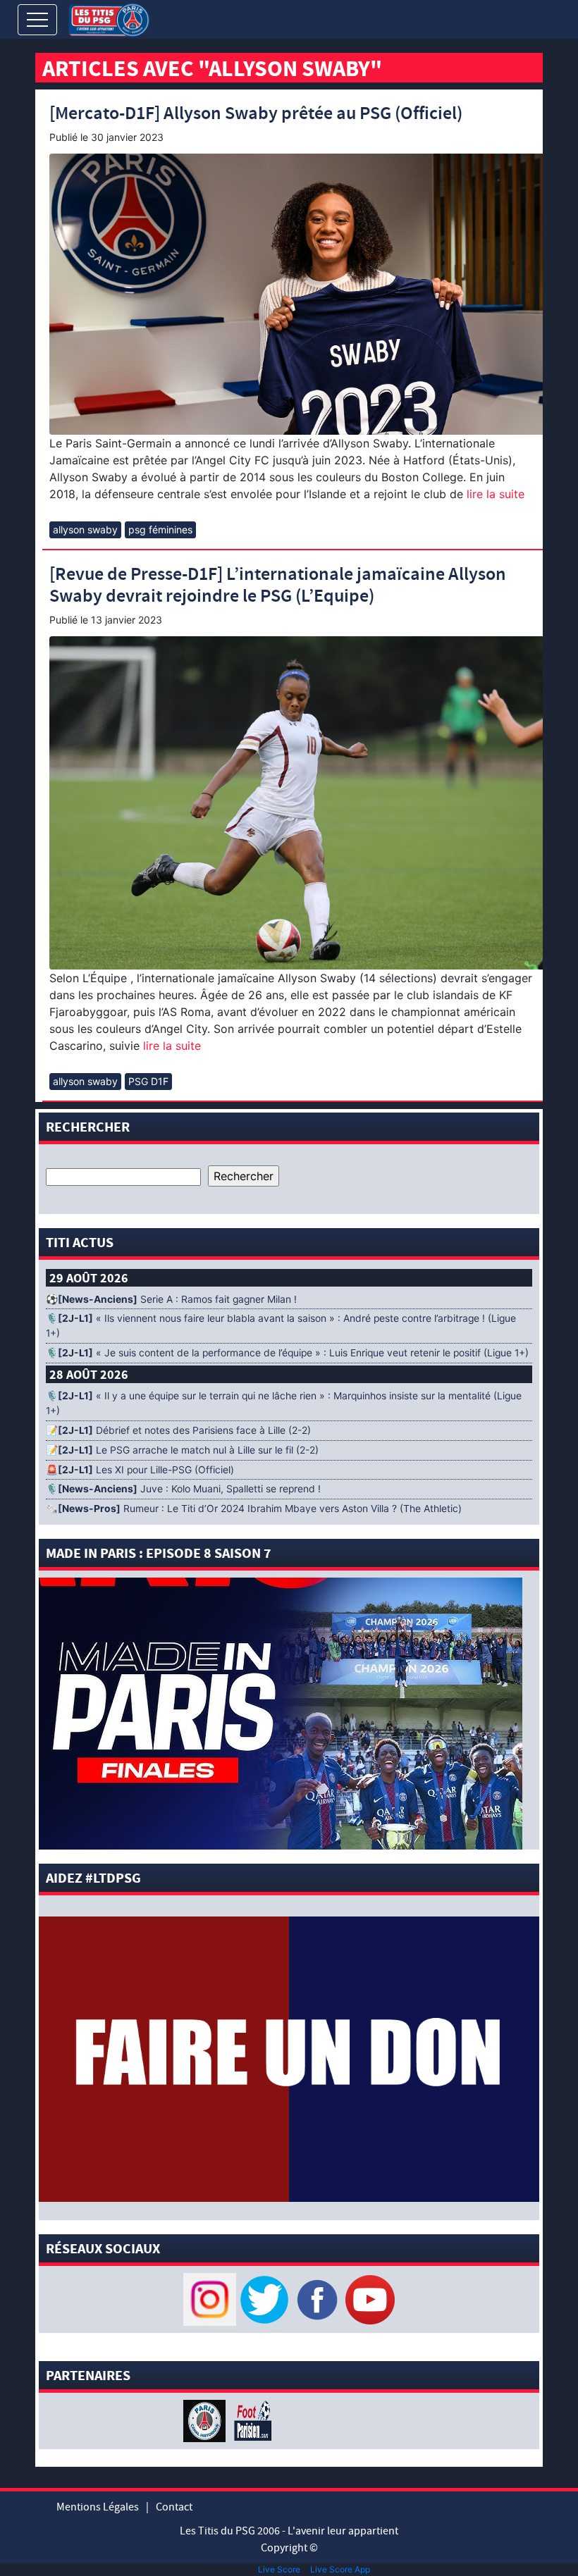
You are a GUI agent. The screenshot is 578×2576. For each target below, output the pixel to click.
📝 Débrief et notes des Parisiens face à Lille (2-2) (178, 1430)
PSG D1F (148, 1081)
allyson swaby (85, 530)
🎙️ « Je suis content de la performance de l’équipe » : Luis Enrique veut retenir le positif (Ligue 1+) (287, 1353)
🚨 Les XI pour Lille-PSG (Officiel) (140, 1470)
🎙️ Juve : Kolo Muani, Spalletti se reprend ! (183, 1489)
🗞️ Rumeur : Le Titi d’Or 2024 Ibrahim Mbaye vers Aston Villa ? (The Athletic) (254, 1509)
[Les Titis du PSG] (109, 19)
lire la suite (494, 494)
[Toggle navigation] (37, 20)
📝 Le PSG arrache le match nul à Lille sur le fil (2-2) (182, 1450)
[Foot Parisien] (250, 2420)
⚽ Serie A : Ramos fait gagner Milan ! (171, 1299)
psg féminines (160, 530)
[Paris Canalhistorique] (206, 2420)
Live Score (279, 2569)
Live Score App (340, 2569)
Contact (174, 2507)
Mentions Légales (98, 2507)
